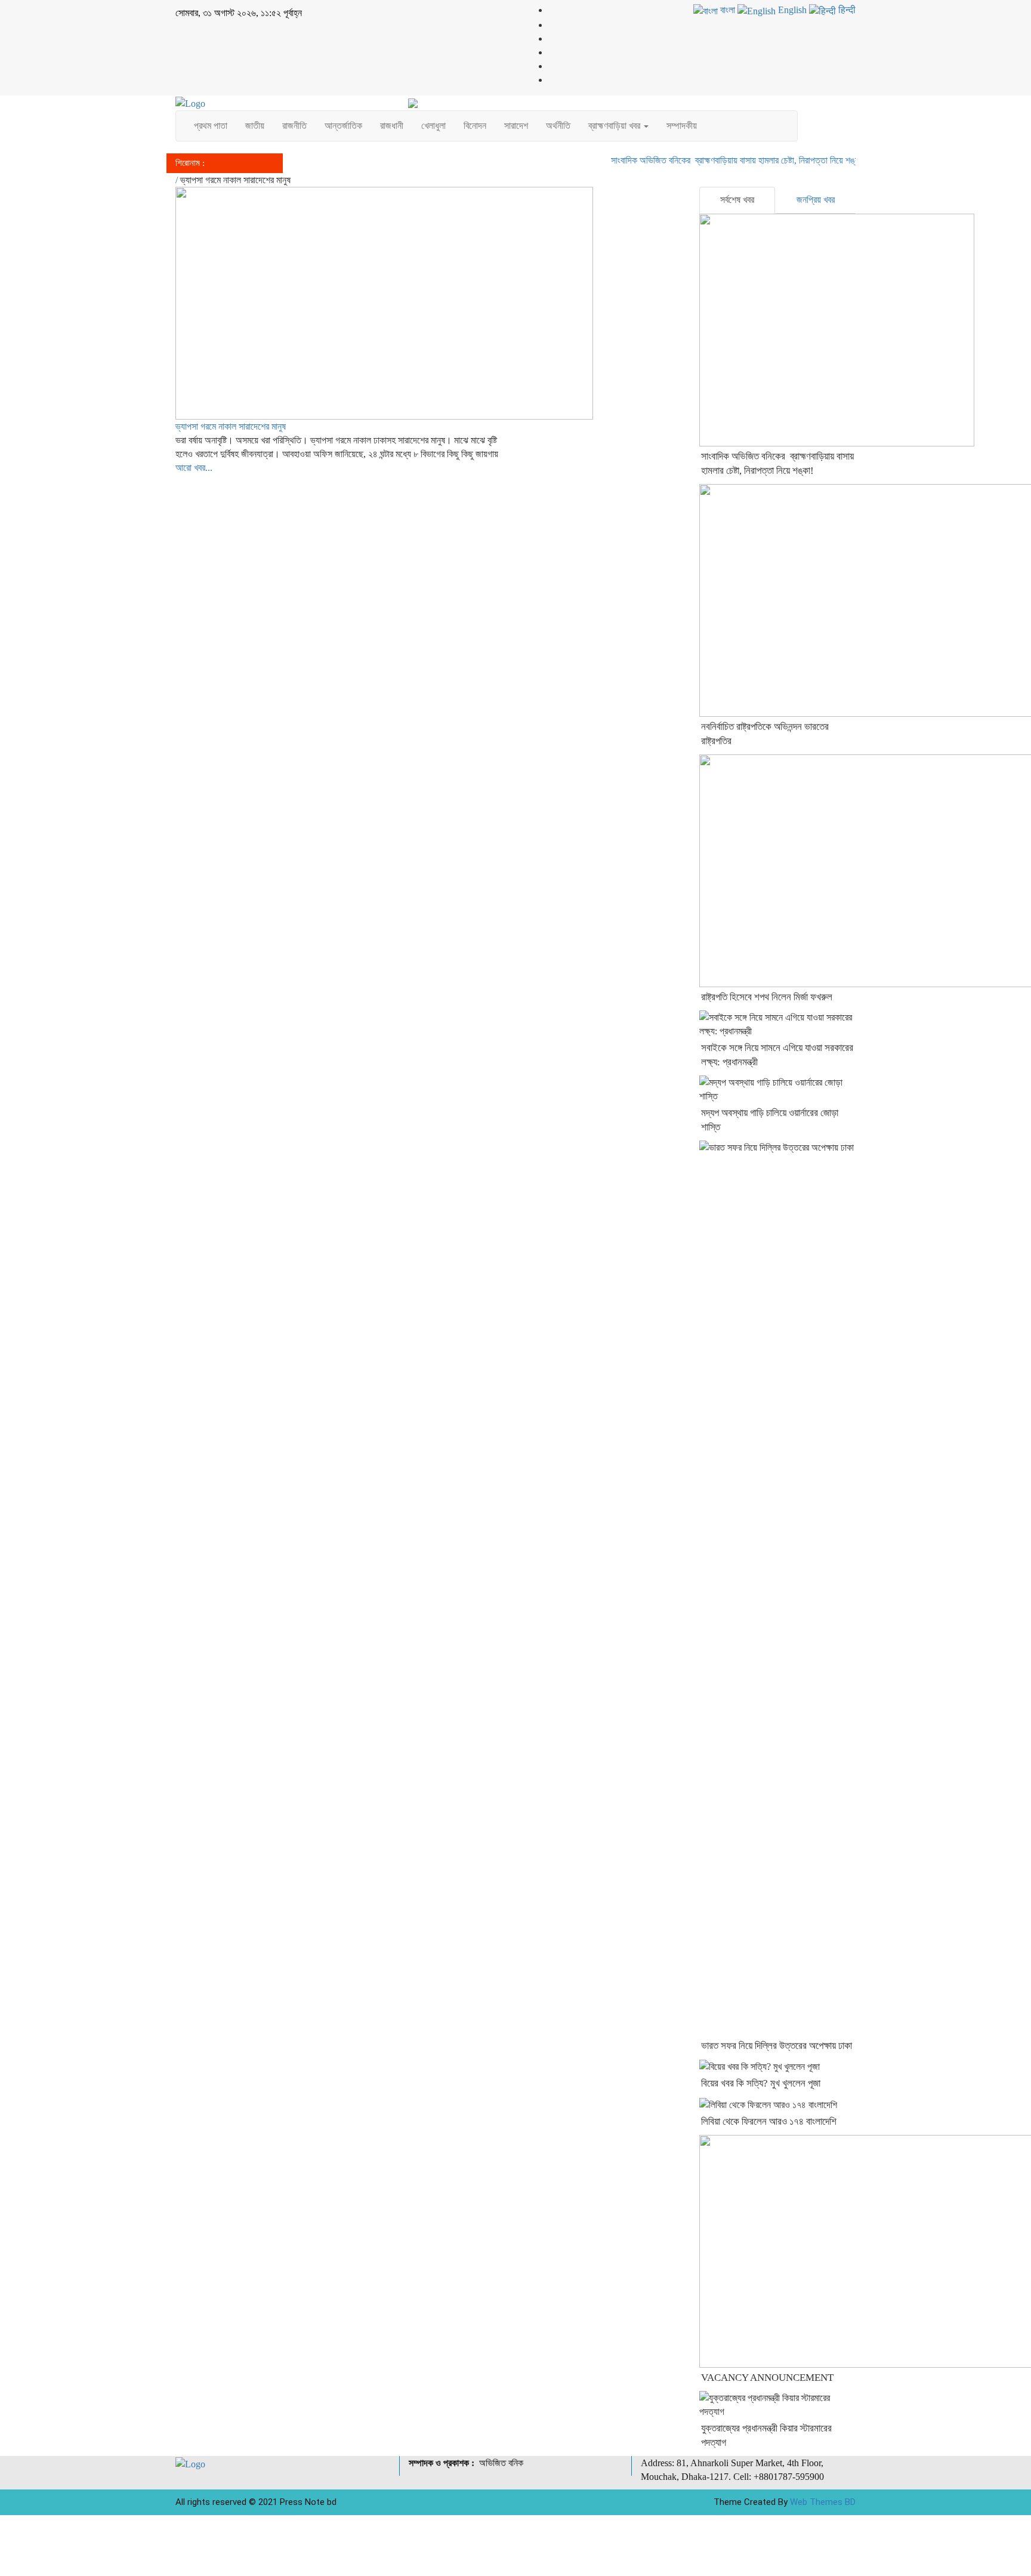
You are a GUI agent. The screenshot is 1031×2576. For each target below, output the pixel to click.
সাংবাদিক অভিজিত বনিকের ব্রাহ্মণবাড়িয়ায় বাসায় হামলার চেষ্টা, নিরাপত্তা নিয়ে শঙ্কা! (717, 160)
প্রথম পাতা (211, 126)
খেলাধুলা (433, 126)
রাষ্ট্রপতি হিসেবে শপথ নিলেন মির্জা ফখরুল (767, 997)
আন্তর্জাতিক (343, 126)
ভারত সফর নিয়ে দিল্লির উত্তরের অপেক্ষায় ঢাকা (777, 2046)
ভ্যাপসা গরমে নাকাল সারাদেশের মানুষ (231, 426)
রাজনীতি (294, 126)
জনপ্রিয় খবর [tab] (816, 200)
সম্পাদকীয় (682, 126)
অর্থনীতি (558, 126)
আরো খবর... (194, 468)
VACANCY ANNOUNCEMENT (767, 2378)
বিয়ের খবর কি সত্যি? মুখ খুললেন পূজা (761, 2083)
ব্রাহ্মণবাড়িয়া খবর (615, 126)
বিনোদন (475, 126)
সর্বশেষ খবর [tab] (737, 200)
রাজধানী (392, 126)
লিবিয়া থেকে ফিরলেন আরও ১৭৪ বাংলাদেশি (769, 2121)
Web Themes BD (823, 2502)
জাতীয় (255, 126)
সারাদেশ (516, 126)
